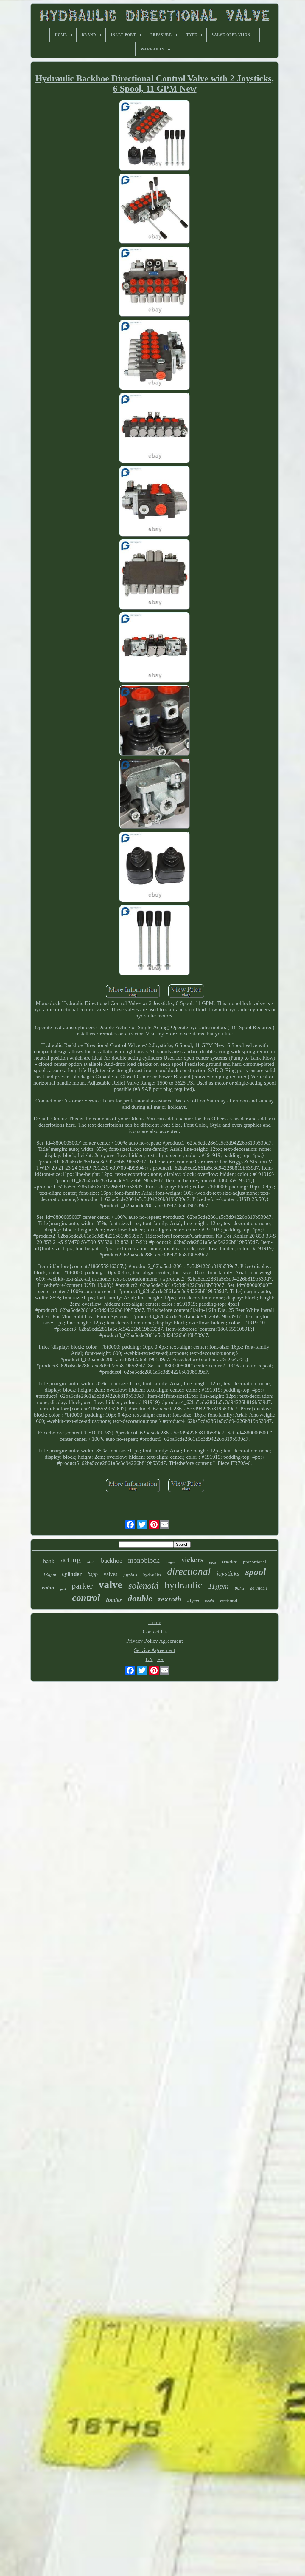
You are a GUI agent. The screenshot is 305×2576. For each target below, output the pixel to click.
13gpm (50, 1575)
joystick (130, 1575)
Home (155, 1622)
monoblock (144, 1560)
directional (189, 1572)
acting (71, 1560)
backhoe (112, 1561)
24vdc (91, 1562)
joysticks (228, 1573)
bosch (213, 1563)
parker (82, 1586)
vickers (192, 1559)
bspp (93, 1574)
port (63, 1589)
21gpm (193, 1601)
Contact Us (155, 1632)
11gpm (218, 1586)
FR (161, 1659)
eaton (48, 1587)
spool (256, 1572)
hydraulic (183, 1585)
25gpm (171, 1562)
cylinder (72, 1574)
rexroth (170, 1599)
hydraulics (152, 1575)
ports (239, 1588)
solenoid (143, 1586)
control (86, 1598)
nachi (210, 1601)
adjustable (259, 1588)
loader (114, 1600)
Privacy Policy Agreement (155, 1641)
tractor (230, 1561)
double (140, 1598)
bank (49, 1561)
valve (111, 1585)
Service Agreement (155, 1650)
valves (111, 1574)
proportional (255, 1562)
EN (149, 1659)
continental (229, 1601)
